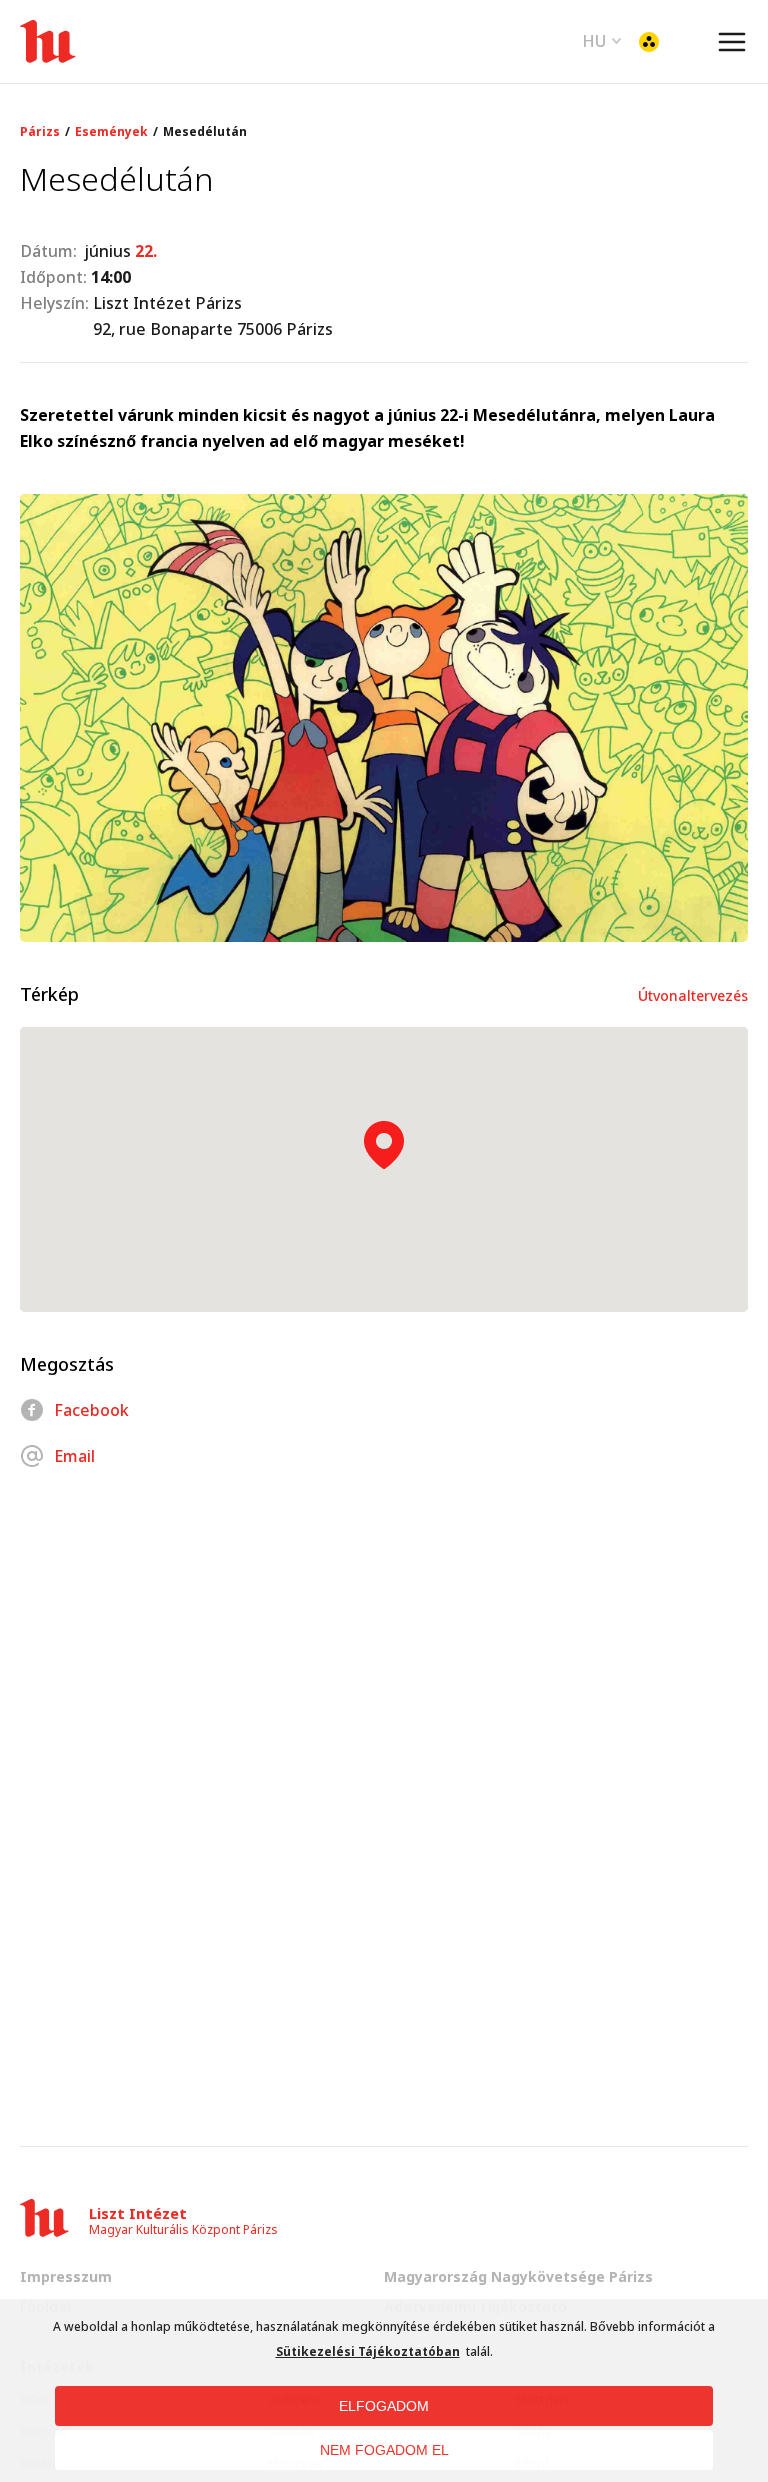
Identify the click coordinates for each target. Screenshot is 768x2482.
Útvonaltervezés (693, 995)
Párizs (40, 132)
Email (74, 1456)
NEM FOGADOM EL (384, 2450)
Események (111, 132)
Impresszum (66, 2276)
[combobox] (602, 39)
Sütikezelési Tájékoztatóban (368, 2351)
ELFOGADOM (384, 2406)
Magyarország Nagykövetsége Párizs (518, 2276)
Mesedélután (205, 132)
